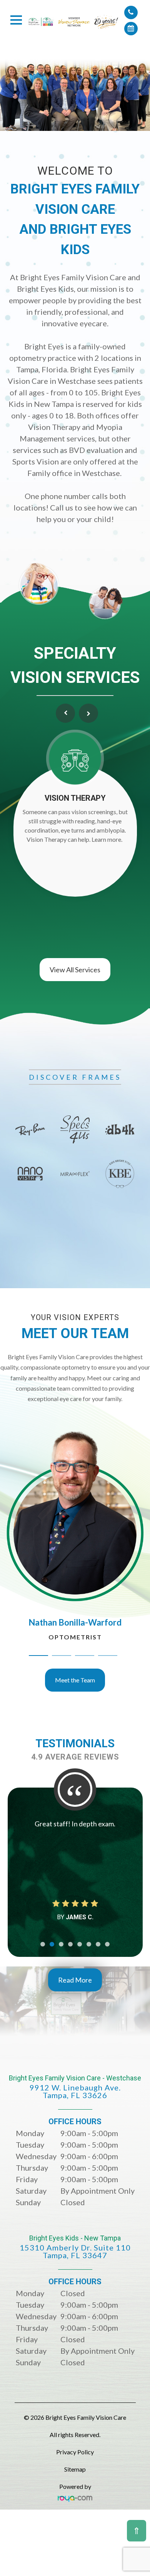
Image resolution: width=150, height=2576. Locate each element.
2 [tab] (62, 1656)
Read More (75, 1980)
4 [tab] (108, 1656)
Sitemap (75, 2469)
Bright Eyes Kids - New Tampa (75, 2247)
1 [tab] (38, 1656)
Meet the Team (75, 1680)
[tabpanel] (75, 1152)
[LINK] (10, 1436)
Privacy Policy (75, 2452)
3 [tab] (85, 1656)
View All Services (75, 970)
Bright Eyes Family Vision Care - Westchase (75, 2087)
